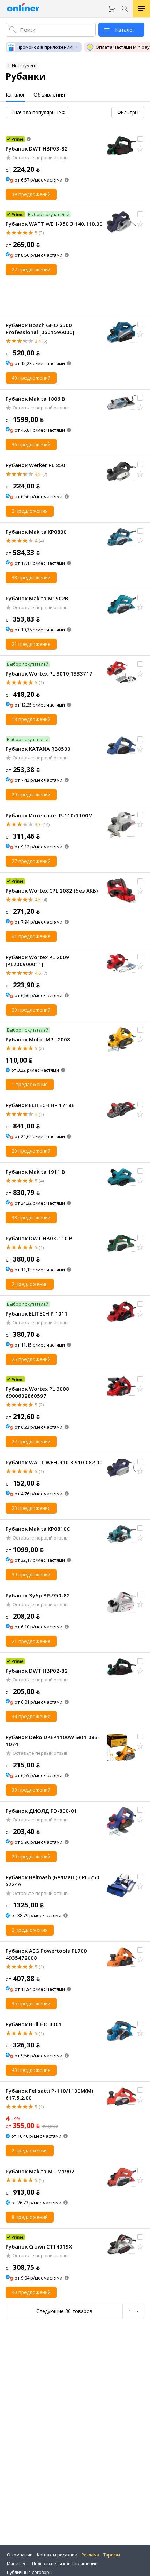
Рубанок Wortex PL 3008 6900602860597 (37, 1392)
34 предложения (31, 1716)
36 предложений (31, 444)
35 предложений (31, 2003)
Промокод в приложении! (45, 47)
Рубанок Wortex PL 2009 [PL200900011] (37, 961)
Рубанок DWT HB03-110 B (39, 1238)
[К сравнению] (140, 139)
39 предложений (31, 194)
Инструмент (24, 66)
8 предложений (30, 2217)
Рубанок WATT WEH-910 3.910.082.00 (54, 1462)
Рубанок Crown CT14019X (39, 2246)
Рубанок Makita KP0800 (36, 532)
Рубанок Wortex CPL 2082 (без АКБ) (52, 890)
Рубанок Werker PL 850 (35, 465)
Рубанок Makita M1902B (37, 598)
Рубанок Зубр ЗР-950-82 (38, 1595)
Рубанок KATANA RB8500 (38, 749)
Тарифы (112, 2555)
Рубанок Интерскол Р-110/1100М (49, 815)
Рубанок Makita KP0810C (38, 1529)
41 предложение (31, 936)
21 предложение (31, 644)
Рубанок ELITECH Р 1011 (37, 1313)
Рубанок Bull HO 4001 (34, 2024)
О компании (20, 2555)
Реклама (90, 2555)
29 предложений (31, 795)
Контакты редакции (57, 2555)
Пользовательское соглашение (65, 2564)
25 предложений (31, 1359)
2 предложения (30, 511)
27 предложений (31, 269)
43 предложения (31, 2070)
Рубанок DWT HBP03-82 (37, 148)
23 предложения (31, 1508)
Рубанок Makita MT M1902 (40, 2171)
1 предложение (30, 1084)
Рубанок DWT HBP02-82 (37, 1671)
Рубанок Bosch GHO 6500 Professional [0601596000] (40, 329)
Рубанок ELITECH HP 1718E (40, 1105)
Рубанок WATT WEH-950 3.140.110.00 (54, 224)
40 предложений (31, 378)
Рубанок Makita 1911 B (35, 1172)
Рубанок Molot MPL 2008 (38, 1039)
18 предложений (31, 719)
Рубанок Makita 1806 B (35, 399)
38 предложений (31, 577)
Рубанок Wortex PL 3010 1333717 (49, 673)
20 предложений (31, 1151)
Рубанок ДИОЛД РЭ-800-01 (41, 1811)
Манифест (17, 2564)
